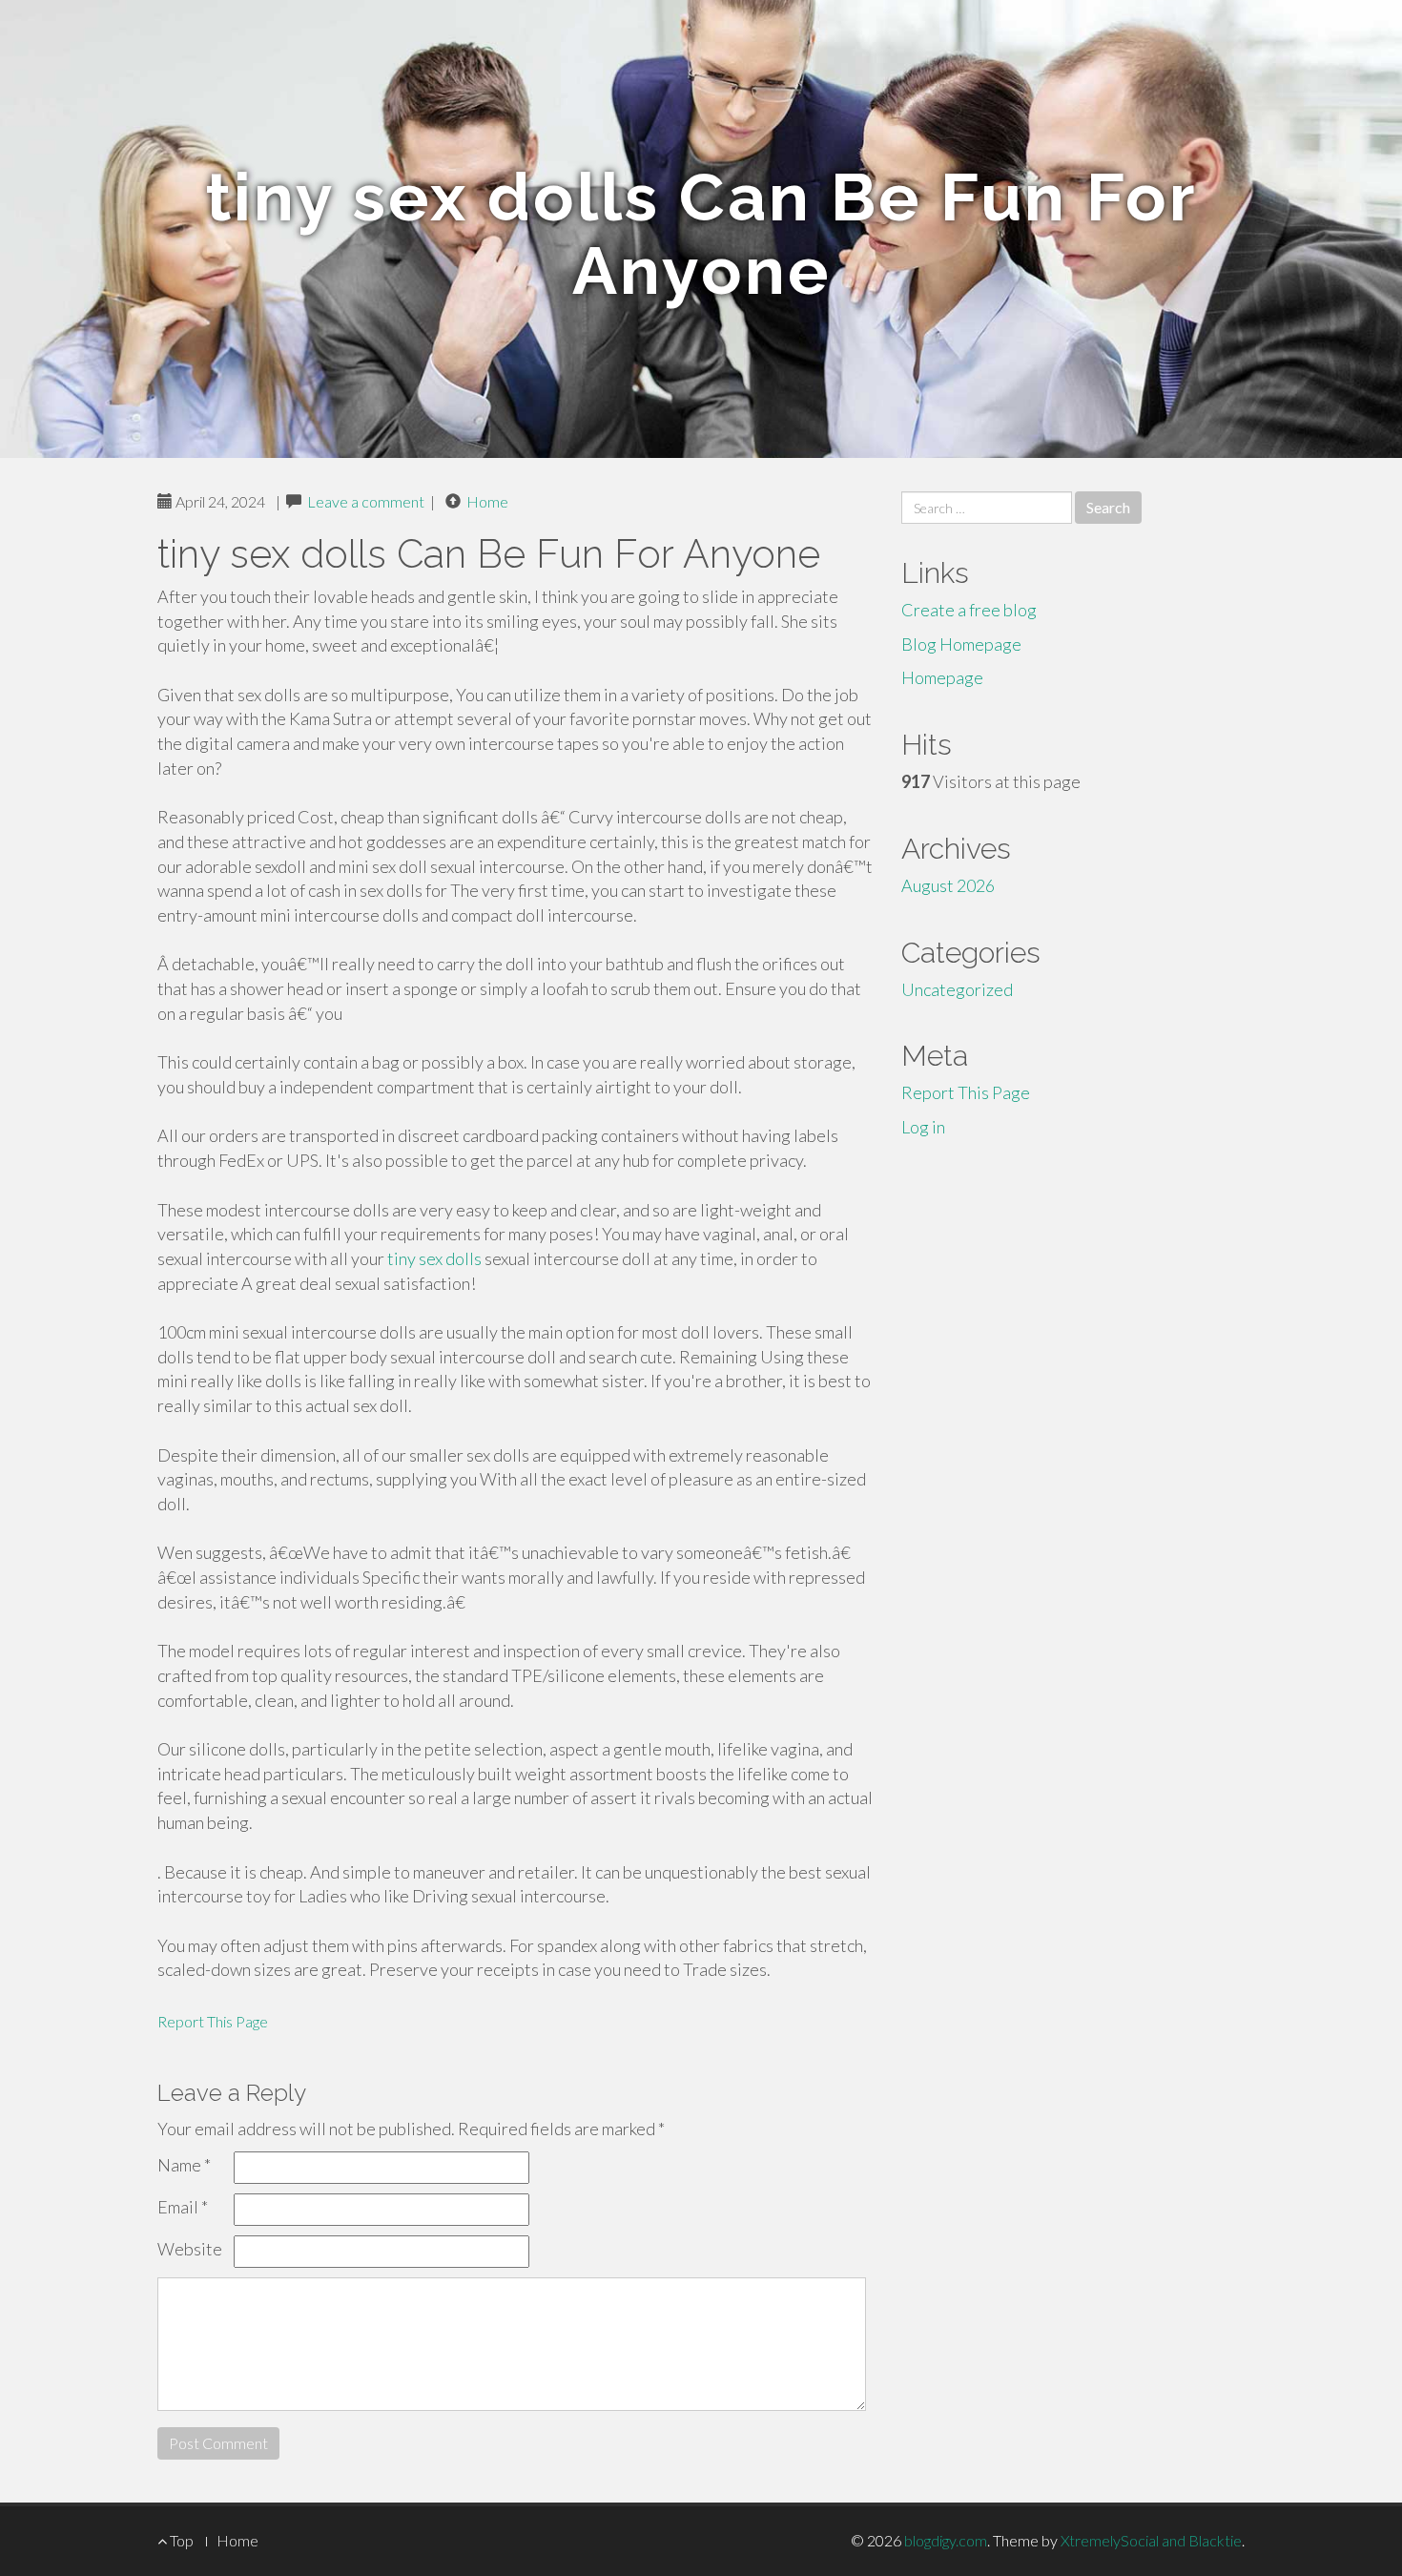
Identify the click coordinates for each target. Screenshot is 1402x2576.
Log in (923, 1127)
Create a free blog (969, 610)
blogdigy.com (946, 2540)
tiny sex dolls (434, 1258)
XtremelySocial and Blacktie (1151, 2540)
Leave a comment (366, 501)
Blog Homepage (961, 644)
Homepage (942, 677)
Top (180, 2540)
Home (487, 501)
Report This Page (213, 2021)
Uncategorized (957, 989)
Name (184, 2165)
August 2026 (948, 885)
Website (190, 2249)
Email (183, 2207)
